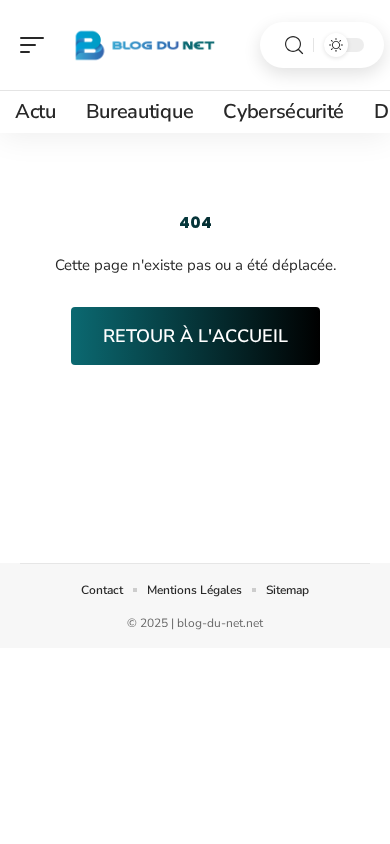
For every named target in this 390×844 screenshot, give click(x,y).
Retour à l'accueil (195, 336)
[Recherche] (294, 45)
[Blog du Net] (144, 45)
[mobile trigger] (37, 45)
